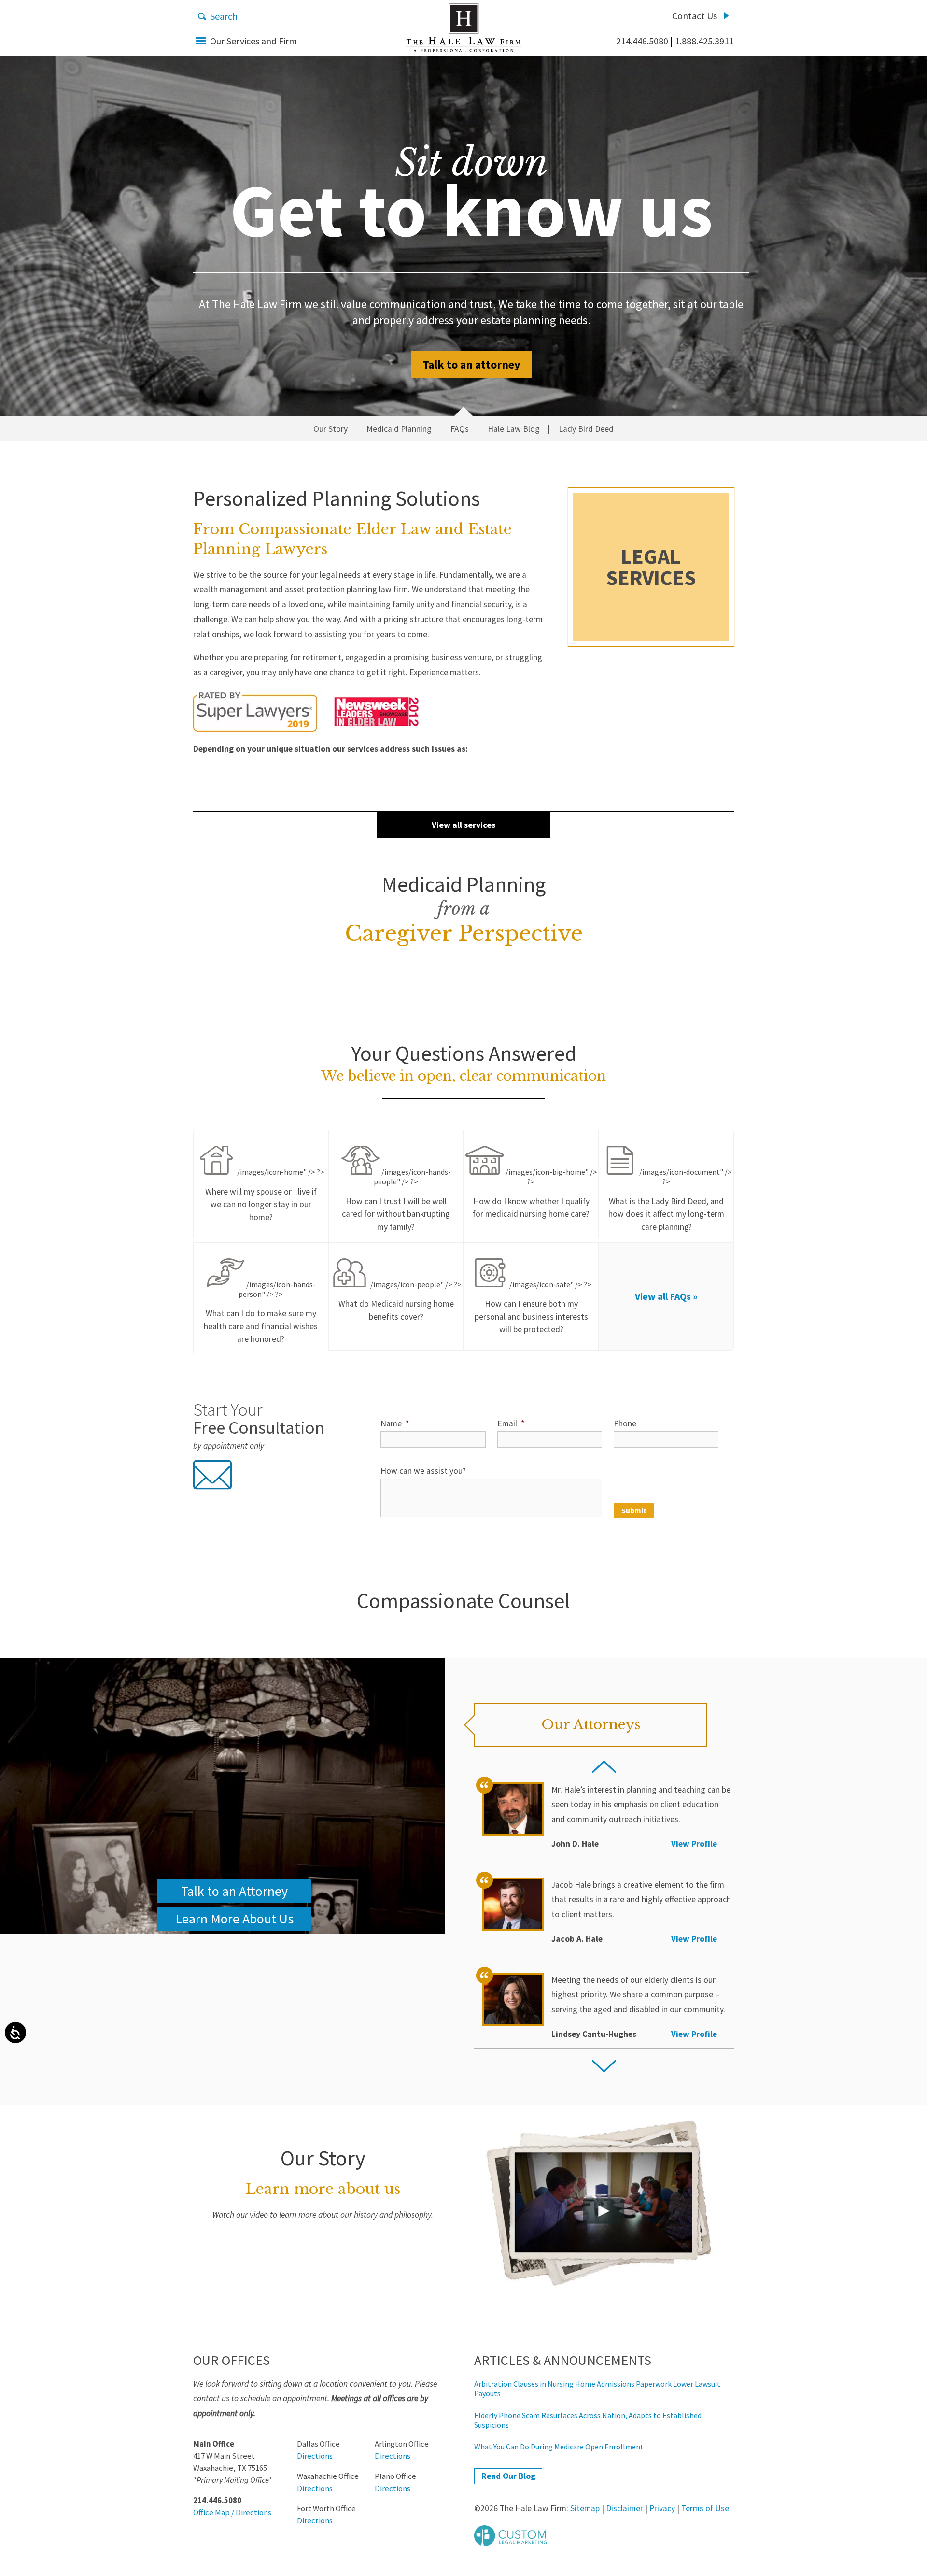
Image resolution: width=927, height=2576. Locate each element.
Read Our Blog (508, 2476)
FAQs (460, 429)
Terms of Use (705, 2508)
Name (395, 1423)
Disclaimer (625, 2508)
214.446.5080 (642, 41)
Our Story (330, 429)
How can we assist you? (423, 1471)
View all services (463, 825)
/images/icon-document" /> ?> (670, 1199)
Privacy (662, 2508)
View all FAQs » (666, 1296)
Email (511, 1423)
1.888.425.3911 (704, 41)
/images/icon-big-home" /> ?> (535, 1193)
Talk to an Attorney (234, 1891)
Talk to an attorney (471, 364)
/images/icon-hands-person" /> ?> (261, 1312)
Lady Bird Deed (586, 429)
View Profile (694, 1844)
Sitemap (585, 2508)
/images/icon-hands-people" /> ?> (396, 1199)
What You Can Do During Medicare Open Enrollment (559, 2447)
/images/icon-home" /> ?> (265, 1195)
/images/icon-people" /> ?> (400, 1301)
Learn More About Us (234, 1919)
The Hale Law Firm (463, 28)
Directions (315, 2456)
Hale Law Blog (514, 429)
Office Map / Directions (232, 2512)
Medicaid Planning (399, 429)
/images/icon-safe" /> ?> (533, 1307)
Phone (625, 1423)
